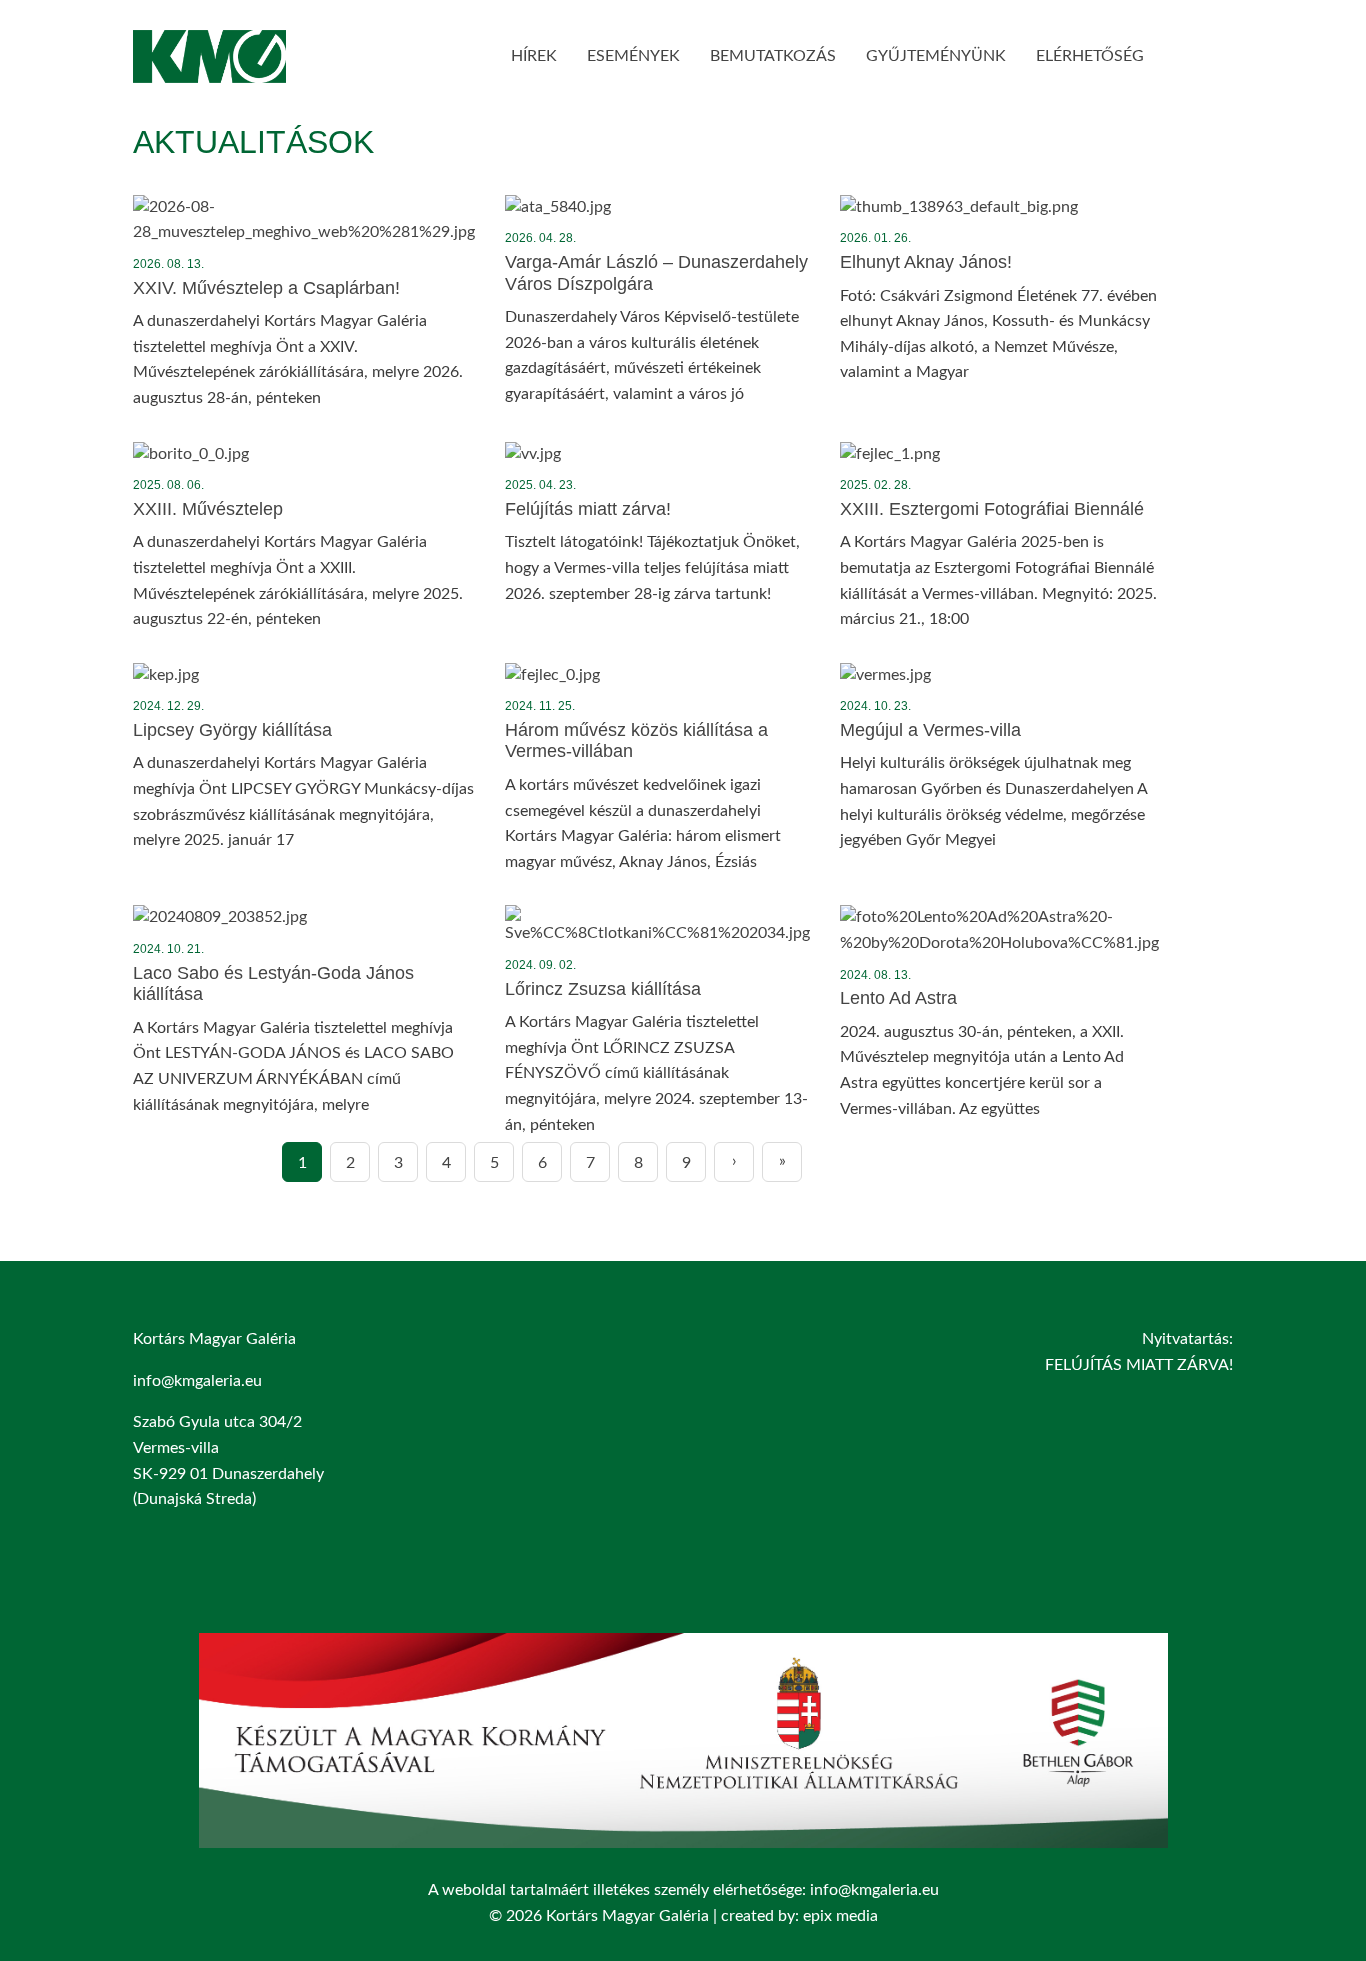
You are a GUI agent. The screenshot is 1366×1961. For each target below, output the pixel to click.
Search (1188, 52)
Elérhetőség (1090, 56)
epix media (840, 1916)
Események (633, 56)
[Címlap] (209, 69)
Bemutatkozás (773, 56)
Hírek (534, 56)
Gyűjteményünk (936, 56)
